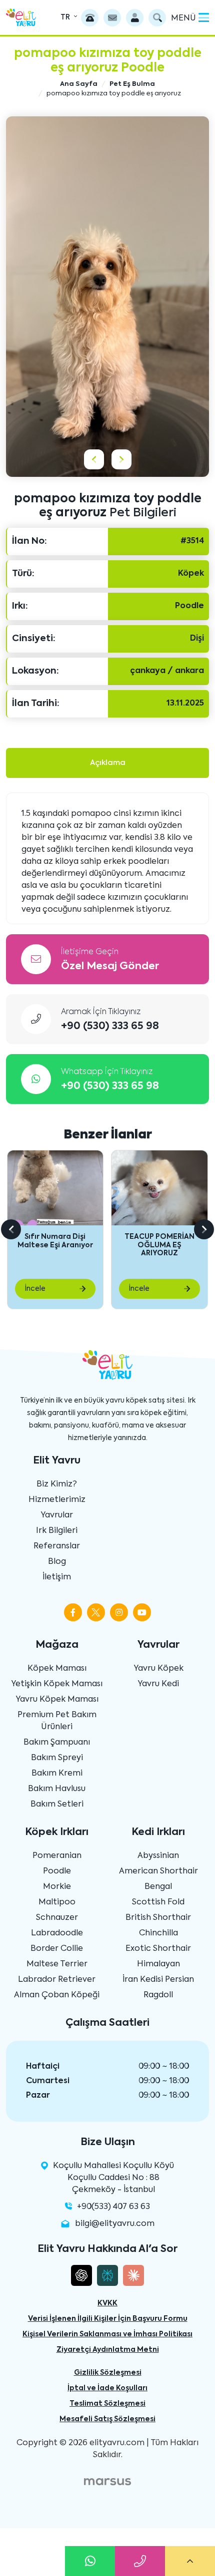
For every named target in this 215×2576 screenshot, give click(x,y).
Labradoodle (57, 1933)
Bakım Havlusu (57, 1789)
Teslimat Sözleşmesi (107, 2404)
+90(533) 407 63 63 (113, 2207)
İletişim (57, 1577)
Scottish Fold (158, 1902)
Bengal (158, 1887)
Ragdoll (158, 1995)
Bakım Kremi (57, 1774)
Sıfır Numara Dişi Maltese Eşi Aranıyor (55, 1241)
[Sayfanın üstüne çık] (190, 2561)
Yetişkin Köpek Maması (57, 1684)
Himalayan (158, 1964)
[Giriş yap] (135, 18)
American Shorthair (158, 1871)
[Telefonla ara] (90, 18)
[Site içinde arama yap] (157, 18)
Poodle (57, 1871)
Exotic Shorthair (158, 1949)
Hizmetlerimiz (57, 1500)
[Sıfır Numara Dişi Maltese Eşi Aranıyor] (55, 1188)
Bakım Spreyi (57, 1758)
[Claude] (133, 2275)
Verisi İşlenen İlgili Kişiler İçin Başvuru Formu (108, 2319)
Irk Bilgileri (57, 1531)
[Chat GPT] (81, 2275)
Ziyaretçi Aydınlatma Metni (108, 2350)
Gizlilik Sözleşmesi (108, 2373)
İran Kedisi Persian (158, 1980)
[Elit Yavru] (21, 17)
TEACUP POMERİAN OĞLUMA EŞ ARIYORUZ (159, 1245)
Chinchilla (158, 1933)
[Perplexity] (107, 2275)
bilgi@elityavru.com (115, 2224)
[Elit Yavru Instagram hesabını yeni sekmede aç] (119, 1612)
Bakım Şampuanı (57, 1743)
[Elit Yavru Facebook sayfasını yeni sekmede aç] (73, 1612)
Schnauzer (57, 1918)
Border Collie (57, 1949)
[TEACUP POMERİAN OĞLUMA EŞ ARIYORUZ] (159, 1188)
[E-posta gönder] (112, 18)
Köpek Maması (57, 1669)
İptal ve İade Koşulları (107, 2388)
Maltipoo (57, 1902)
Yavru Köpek (158, 1669)
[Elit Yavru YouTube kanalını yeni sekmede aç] (142, 1612)
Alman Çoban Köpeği (57, 1995)
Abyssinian (158, 1856)
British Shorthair (158, 1918)
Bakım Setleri (57, 1805)
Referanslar (57, 1546)
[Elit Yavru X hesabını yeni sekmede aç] (96, 1612)
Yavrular (57, 1515)
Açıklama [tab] (108, 763)
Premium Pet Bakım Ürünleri (57, 1721)
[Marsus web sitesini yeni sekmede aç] (107, 2482)
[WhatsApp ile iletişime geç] (90, 2561)
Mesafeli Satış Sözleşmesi (107, 2419)
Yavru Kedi (158, 1684)
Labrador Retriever (57, 1980)
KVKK (107, 2303)
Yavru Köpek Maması (57, 1700)
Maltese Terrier (57, 1964)
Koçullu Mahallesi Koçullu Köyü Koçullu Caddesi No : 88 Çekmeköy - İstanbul (113, 2178)
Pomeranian (57, 1856)
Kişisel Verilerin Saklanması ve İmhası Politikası (107, 2334)
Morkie (57, 1887)
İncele (35, 1289)
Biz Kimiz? (57, 1484)
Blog (57, 1562)
